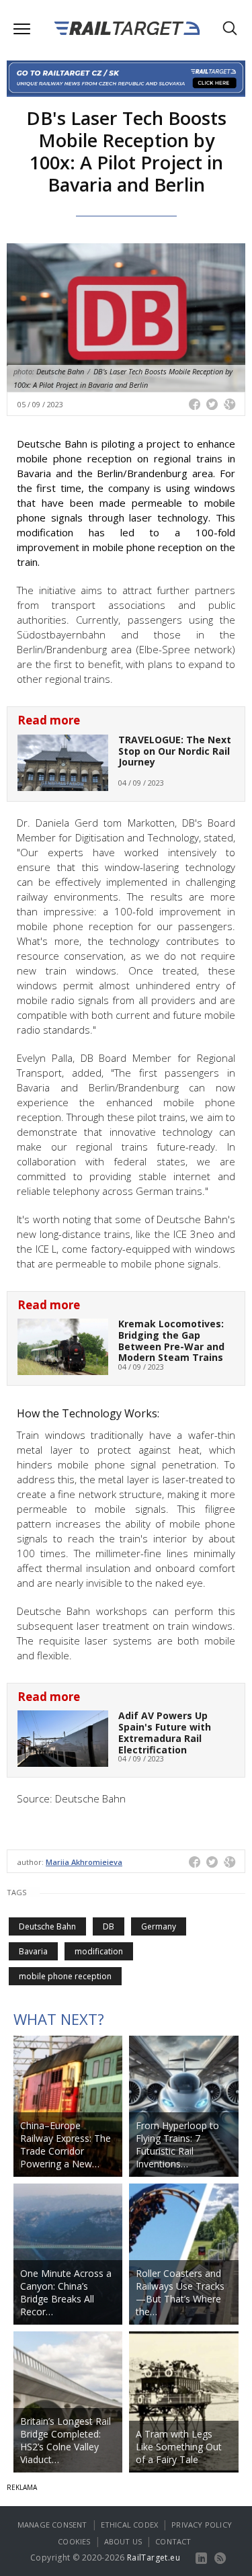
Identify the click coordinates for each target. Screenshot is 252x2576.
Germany (159, 1926)
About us (123, 2541)
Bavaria (33, 1951)
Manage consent (52, 2525)
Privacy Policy (202, 2525)
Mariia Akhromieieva (84, 1862)
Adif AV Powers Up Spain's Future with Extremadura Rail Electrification (165, 1732)
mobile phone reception (65, 1976)
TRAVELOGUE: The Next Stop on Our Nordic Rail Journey (175, 751)
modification (99, 1951)
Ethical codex (130, 2525)
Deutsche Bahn (47, 1926)
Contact (173, 2541)
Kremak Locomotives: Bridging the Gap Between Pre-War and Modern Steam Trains (171, 1340)
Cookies (74, 2541)
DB (109, 1926)
